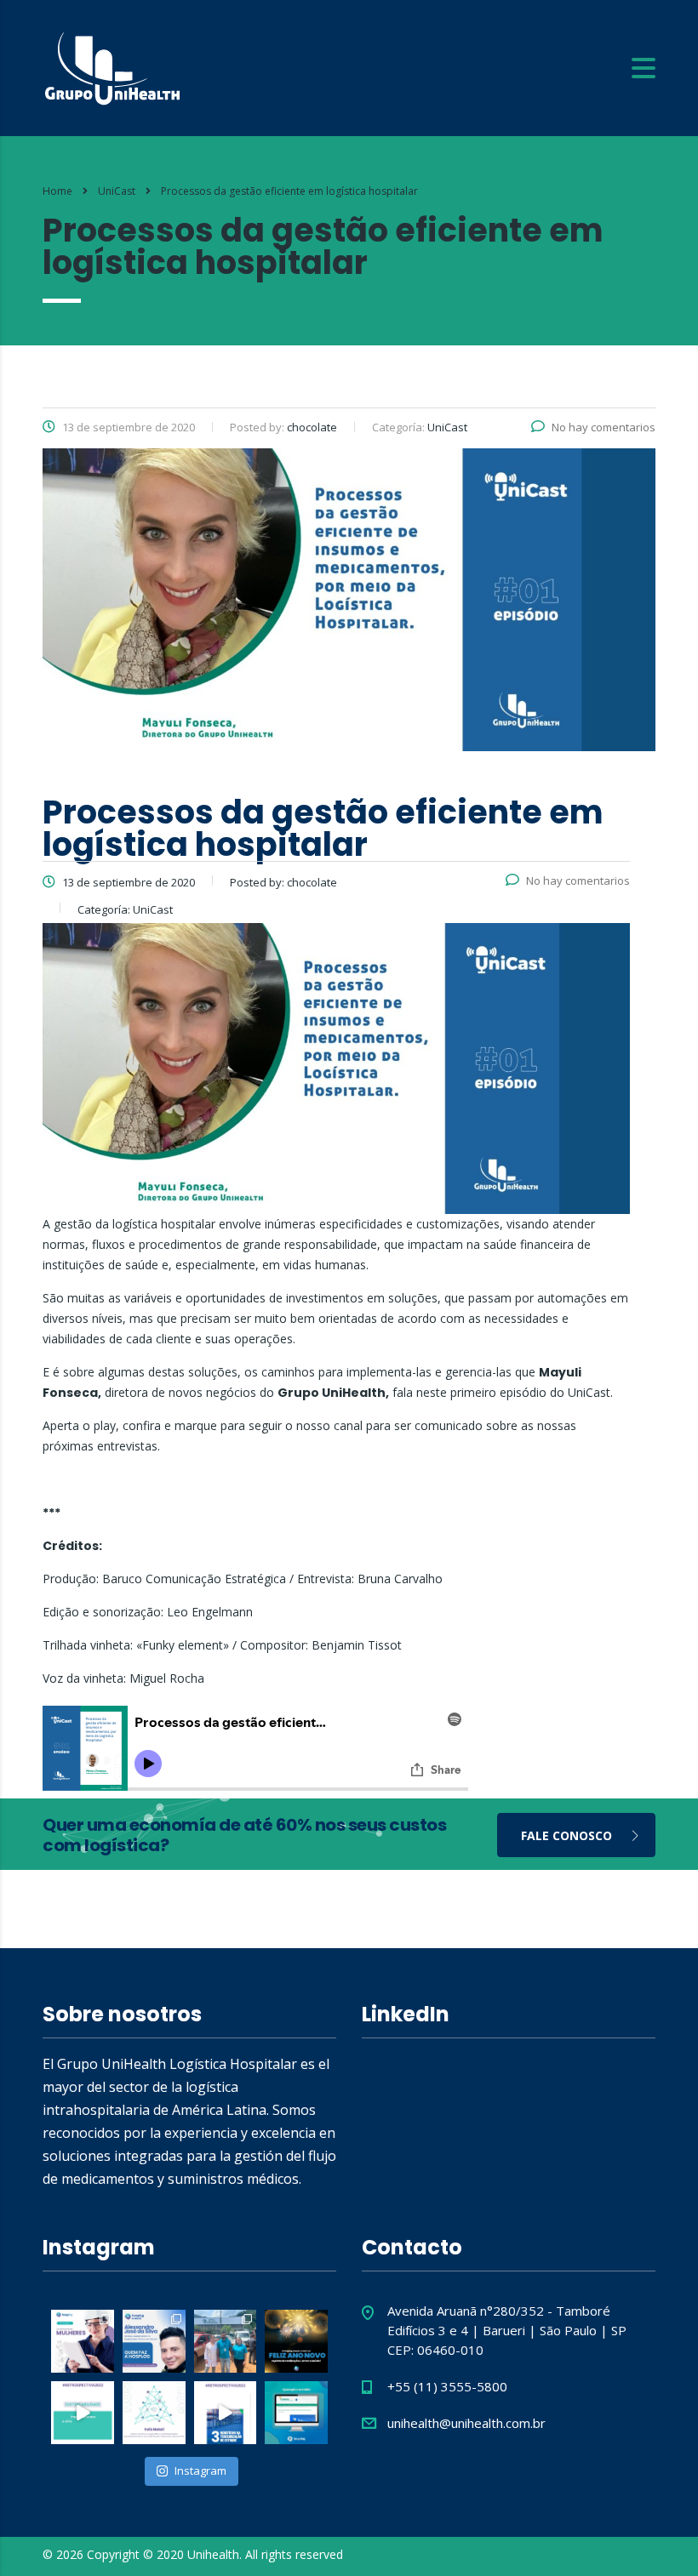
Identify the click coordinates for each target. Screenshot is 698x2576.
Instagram (200, 2471)
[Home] (112, 67)
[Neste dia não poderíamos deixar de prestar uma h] (83, 2341)
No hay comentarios (604, 427)
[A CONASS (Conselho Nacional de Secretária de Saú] (296, 2413)
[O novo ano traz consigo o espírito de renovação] (296, 2341)
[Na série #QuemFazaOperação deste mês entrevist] (154, 2341)
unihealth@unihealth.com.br (466, 2423)
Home (57, 191)
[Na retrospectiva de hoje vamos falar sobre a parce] (83, 2413)
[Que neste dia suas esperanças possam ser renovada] (154, 2413)
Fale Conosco (566, 1835)
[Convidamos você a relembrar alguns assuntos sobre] (226, 2413)
